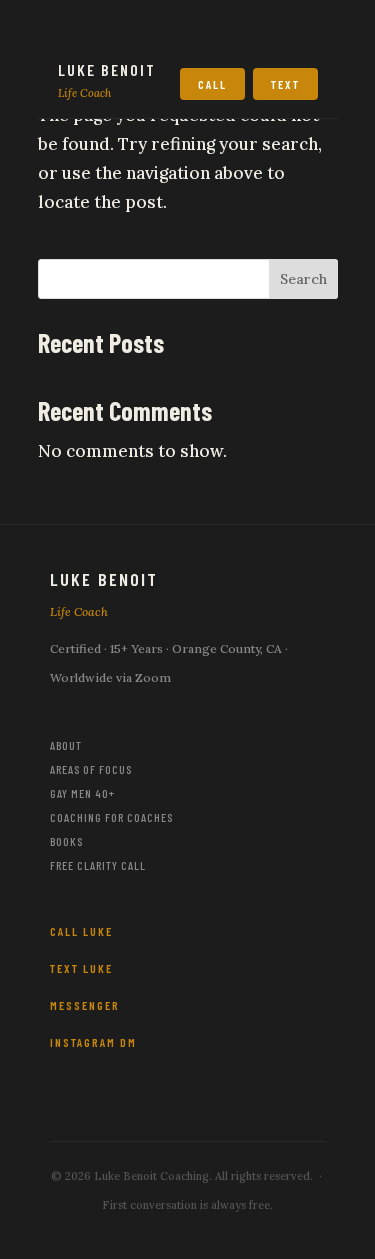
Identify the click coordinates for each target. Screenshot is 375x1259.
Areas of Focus (91, 769)
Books (66, 841)
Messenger (85, 1005)
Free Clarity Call (98, 865)
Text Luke (81, 968)
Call (212, 84)
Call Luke (81, 931)
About (66, 745)
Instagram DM (93, 1042)
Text (285, 84)
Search (303, 279)
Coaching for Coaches (111, 817)
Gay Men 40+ (82, 793)
